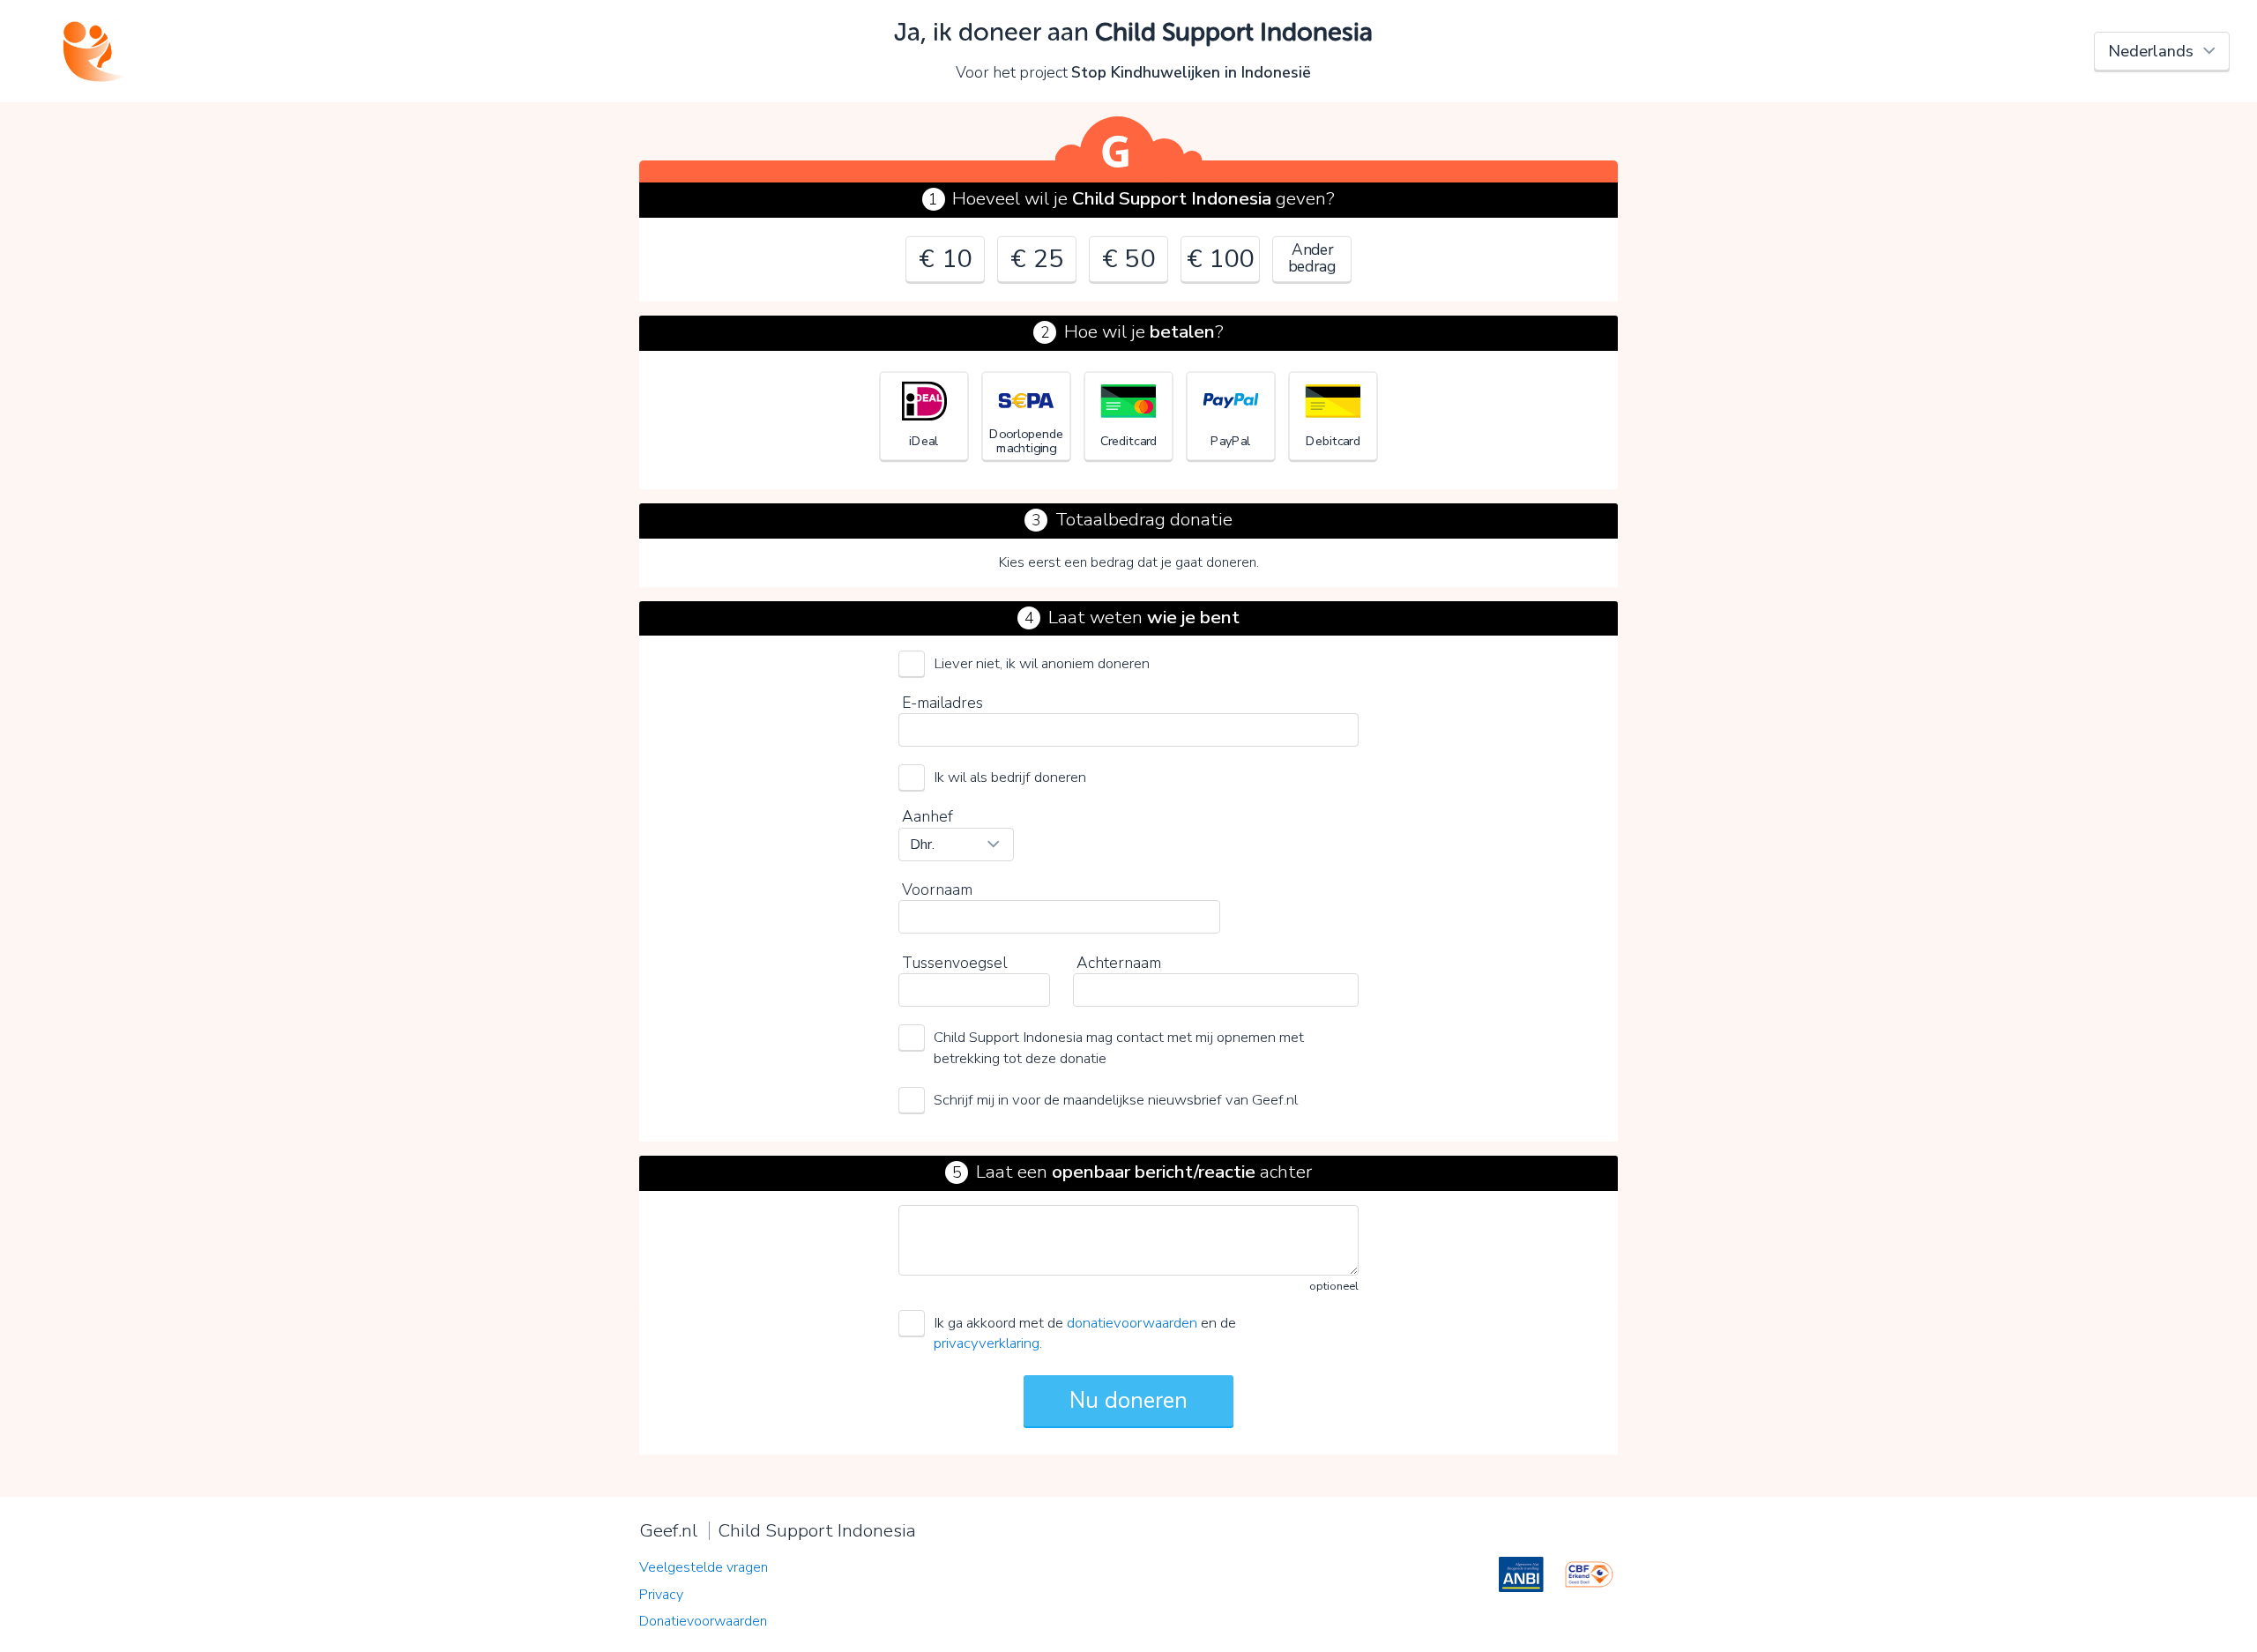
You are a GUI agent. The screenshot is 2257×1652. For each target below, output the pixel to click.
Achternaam (1119, 963)
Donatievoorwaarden (703, 1621)
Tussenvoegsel (954, 963)
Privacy (661, 1595)
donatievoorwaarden (1132, 1323)
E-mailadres (942, 703)
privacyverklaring (987, 1343)
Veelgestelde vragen (704, 1567)
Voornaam (937, 889)
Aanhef (927, 816)
